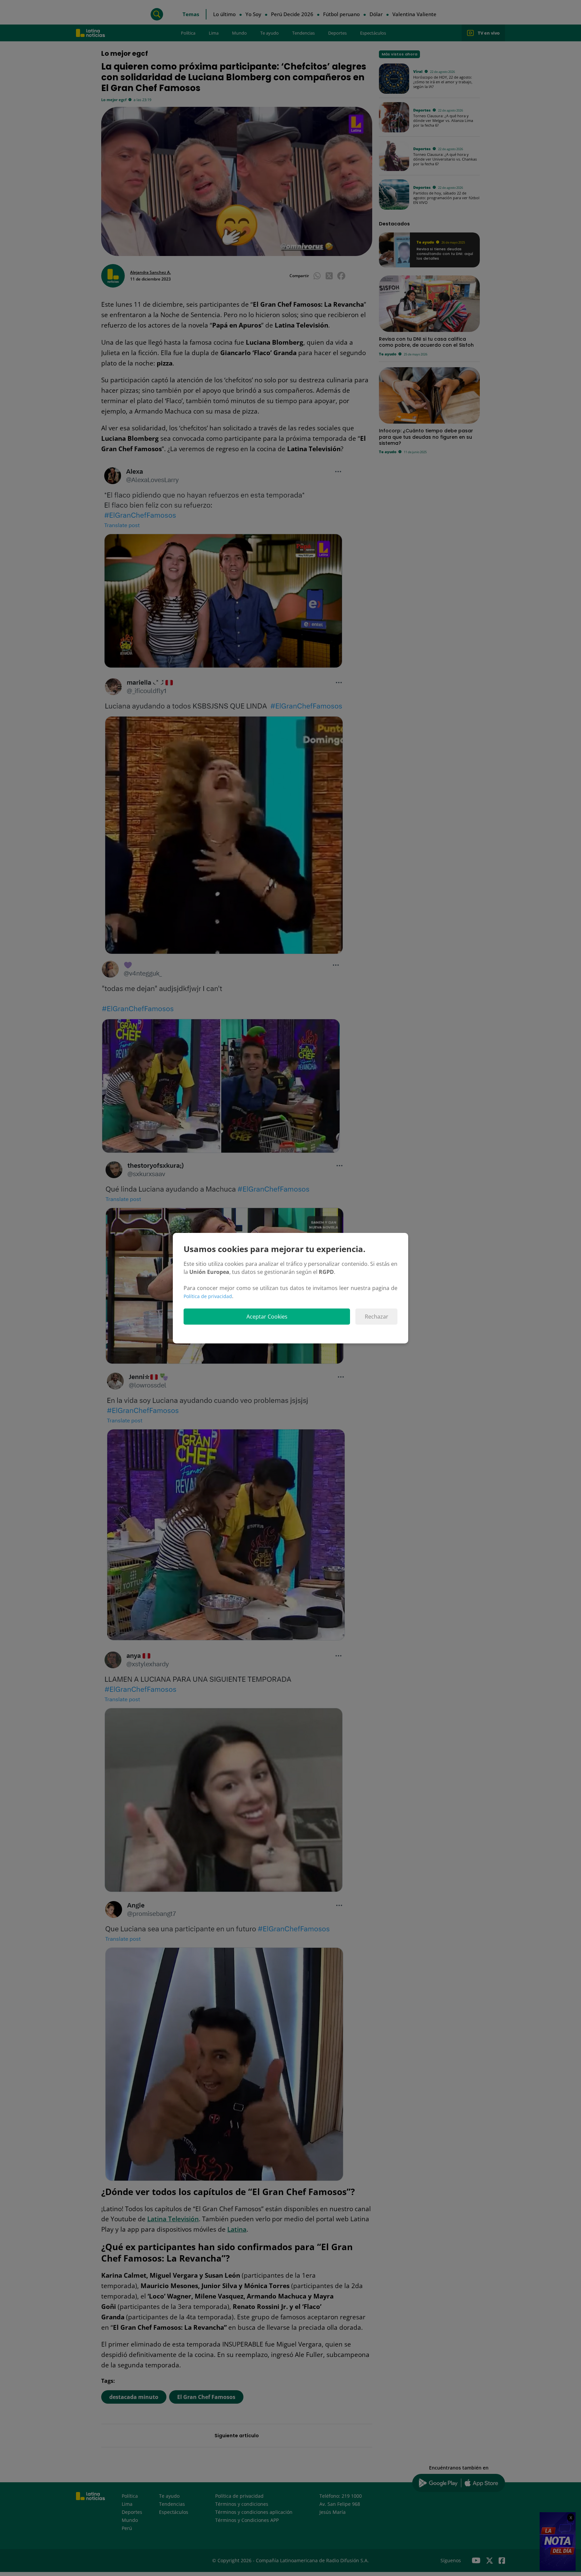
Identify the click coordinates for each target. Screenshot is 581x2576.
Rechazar (377, 1317)
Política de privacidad (208, 1296)
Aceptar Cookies (267, 1317)
